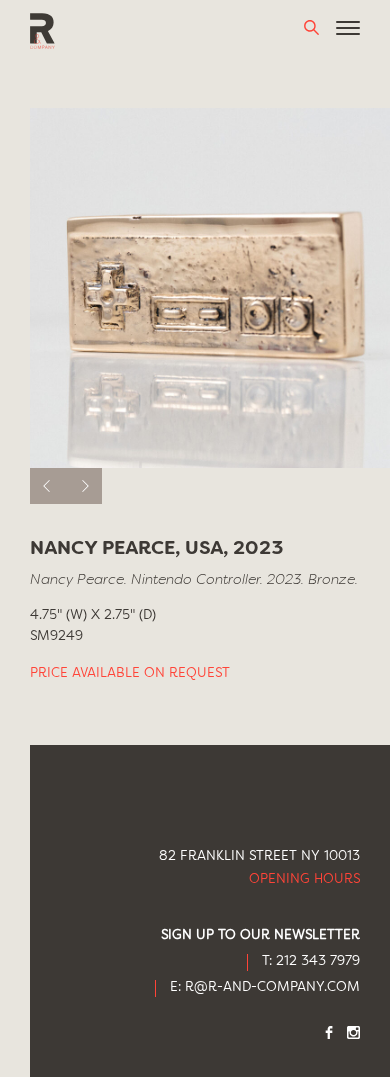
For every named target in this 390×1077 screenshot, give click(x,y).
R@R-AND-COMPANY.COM (272, 987)
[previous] (48, 486)
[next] (84, 486)
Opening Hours (304, 879)
